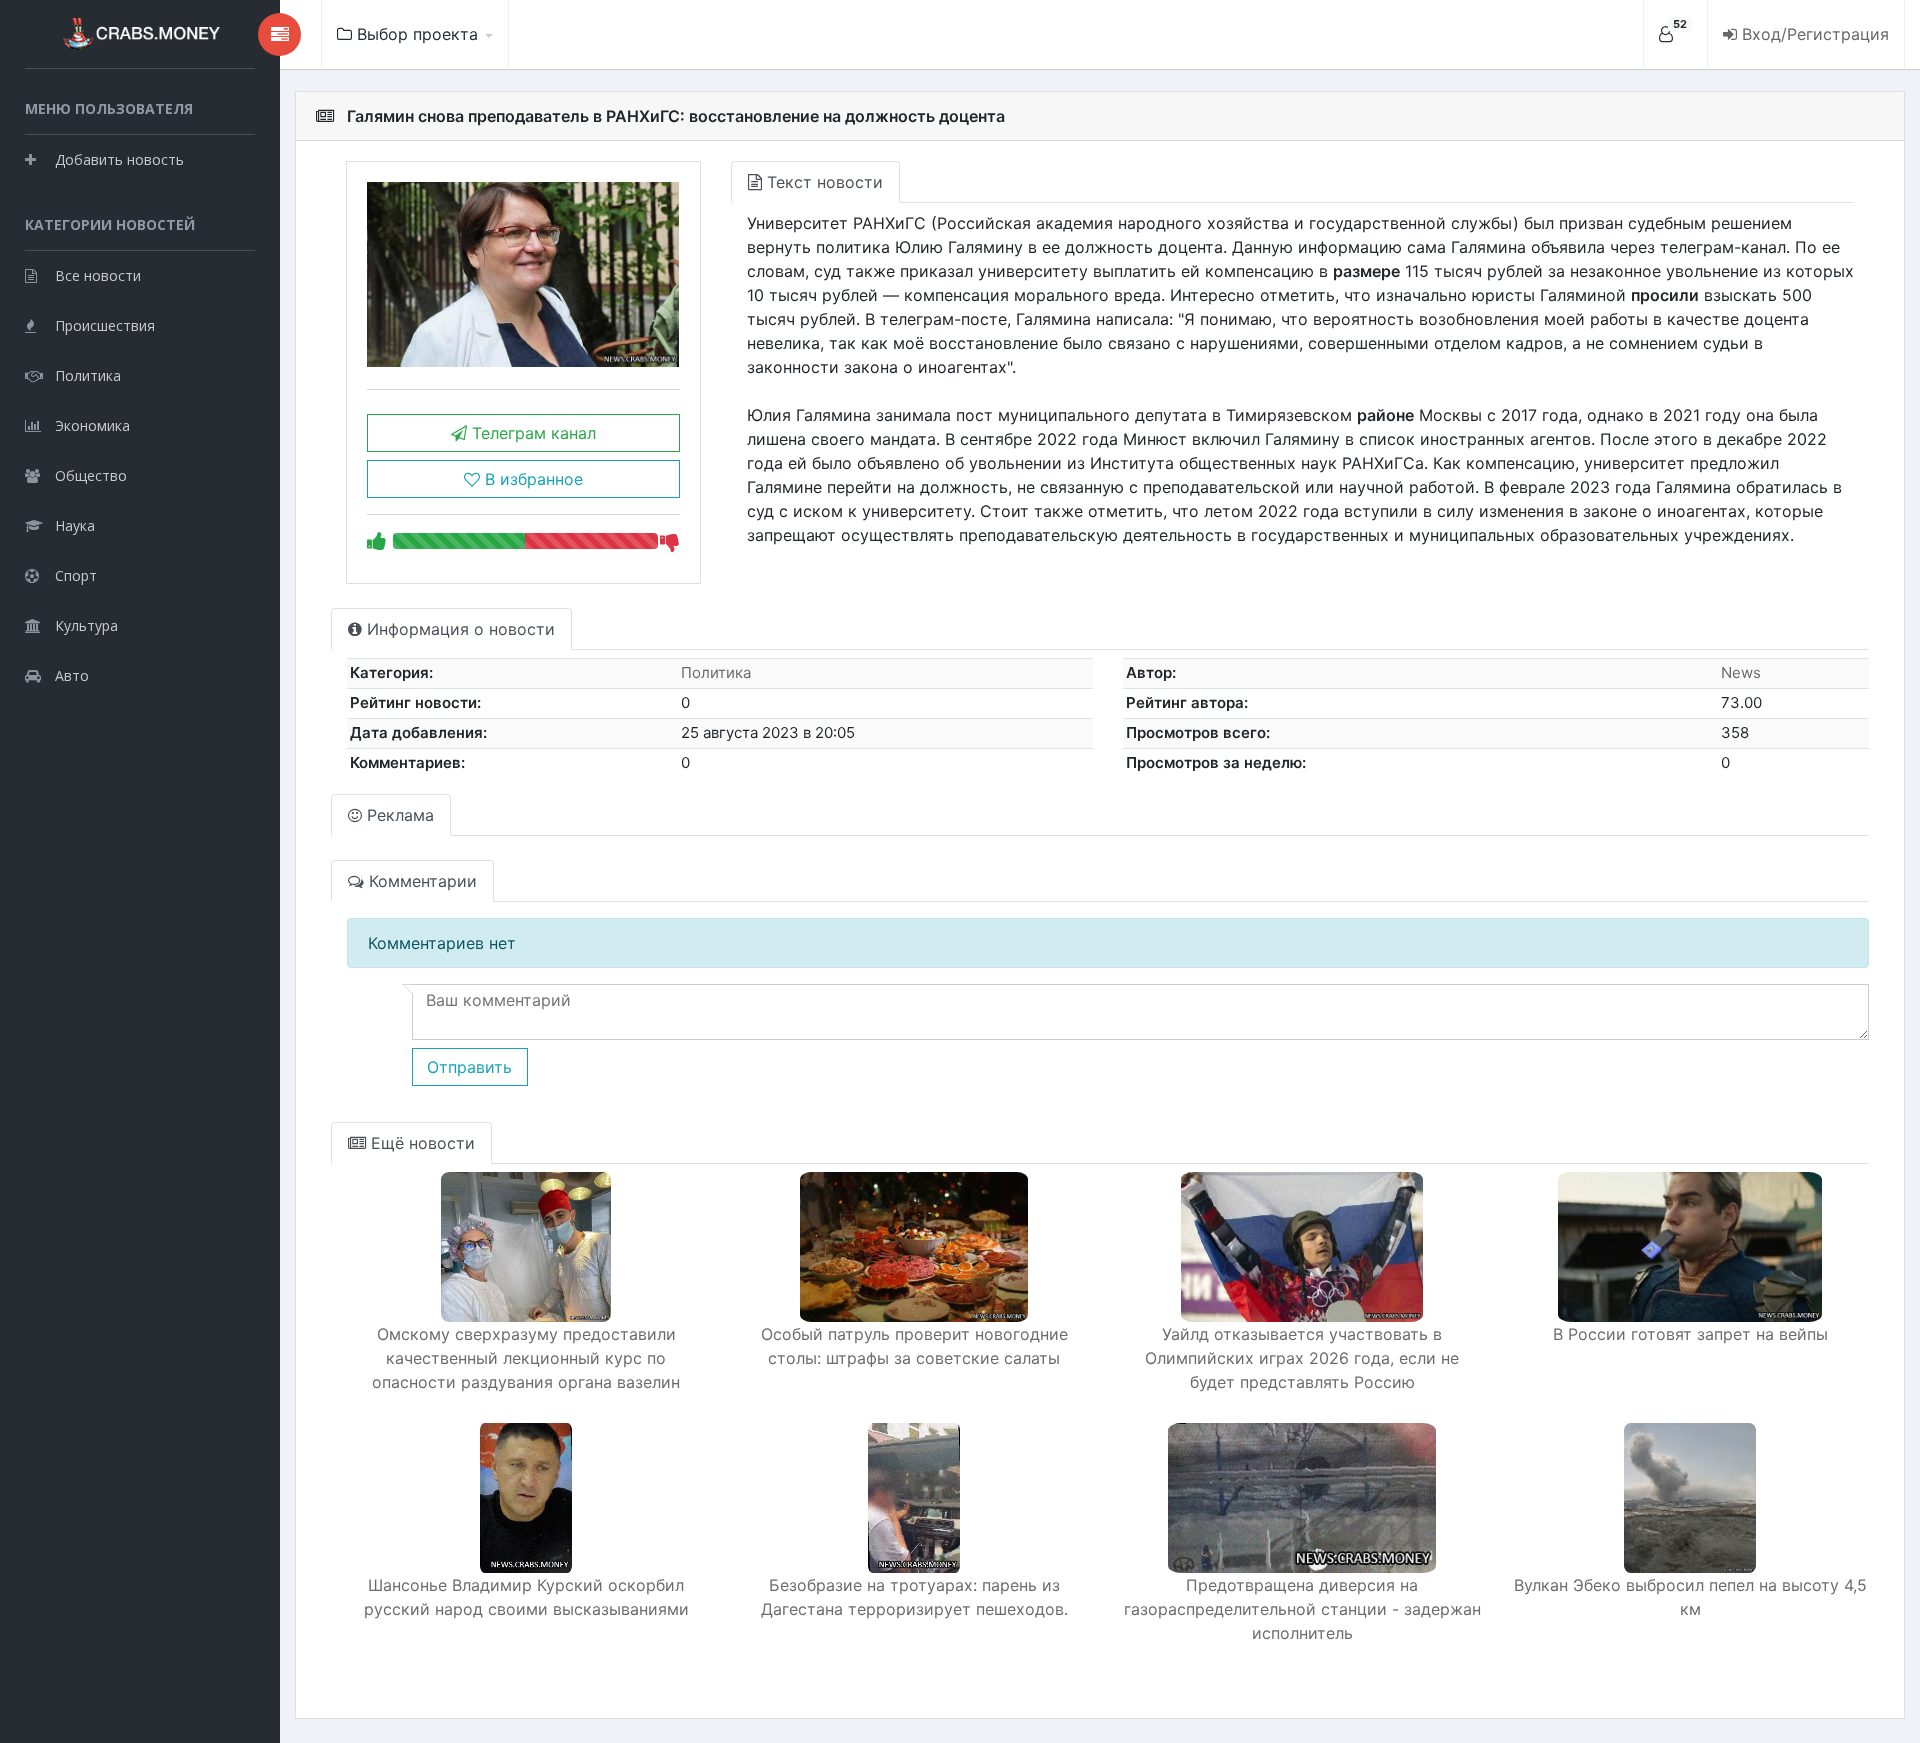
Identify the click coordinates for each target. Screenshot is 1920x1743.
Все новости (98, 275)
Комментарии (420, 881)
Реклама (398, 815)
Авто (72, 675)
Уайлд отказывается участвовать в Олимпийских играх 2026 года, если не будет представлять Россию (1302, 1358)
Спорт (76, 575)
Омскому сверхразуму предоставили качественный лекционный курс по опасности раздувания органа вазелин (526, 1358)
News (1741, 672)
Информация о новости (458, 629)
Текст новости (822, 182)
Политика (88, 375)
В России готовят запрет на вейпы (1690, 1334)
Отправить (469, 1067)
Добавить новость (119, 159)
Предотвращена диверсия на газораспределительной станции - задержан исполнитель (1302, 1609)
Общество (91, 475)
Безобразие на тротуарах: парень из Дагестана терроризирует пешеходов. (914, 1597)
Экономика (92, 425)
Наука (75, 525)
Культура (86, 625)
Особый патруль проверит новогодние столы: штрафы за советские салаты (914, 1346)
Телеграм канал (531, 433)
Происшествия (105, 325)
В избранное (531, 479)
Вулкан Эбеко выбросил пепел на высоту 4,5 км (1690, 1597)
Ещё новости (420, 1143)
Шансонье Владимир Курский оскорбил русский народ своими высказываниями (526, 1597)
